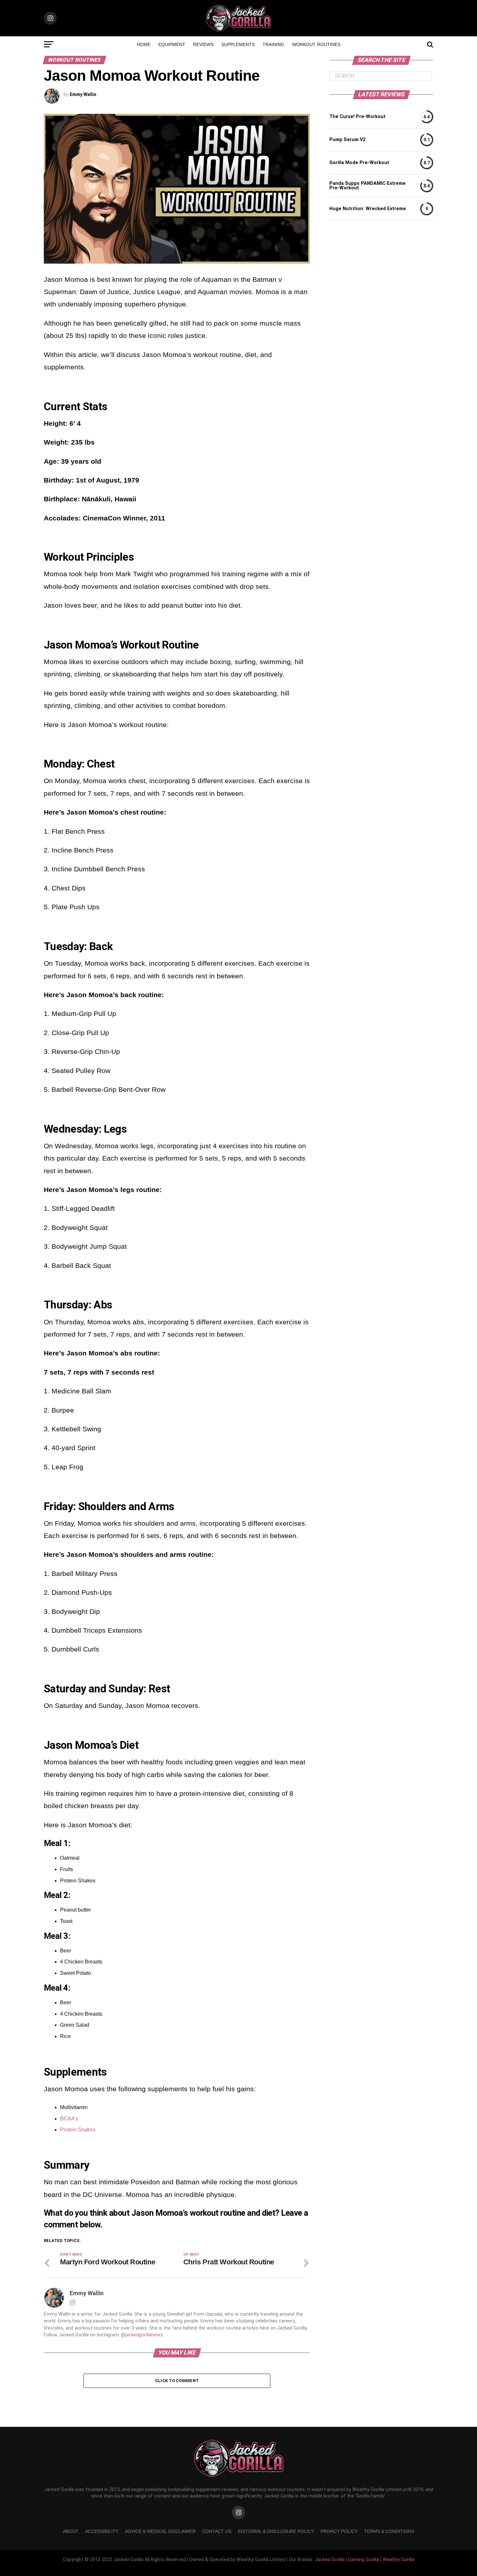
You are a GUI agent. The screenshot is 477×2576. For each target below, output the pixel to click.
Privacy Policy (339, 2531)
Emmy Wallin (83, 94)
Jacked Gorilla (330, 2560)
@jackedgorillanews (142, 2335)
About (71, 2531)
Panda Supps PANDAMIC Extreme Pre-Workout (367, 186)
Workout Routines (316, 44)
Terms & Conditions (389, 2531)
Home (144, 44)
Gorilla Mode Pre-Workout (359, 163)
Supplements (238, 44)
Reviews (203, 44)
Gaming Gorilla (364, 2560)
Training (273, 44)
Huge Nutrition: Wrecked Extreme (368, 209)
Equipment (172, 44)
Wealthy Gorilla (398, 2560)
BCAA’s (69, 2119)
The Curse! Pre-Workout (357, 117)
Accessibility (102, 2531)
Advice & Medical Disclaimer (160, 2531)
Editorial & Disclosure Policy (276, 2531)
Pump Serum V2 (347, 140)
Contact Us (217, 2531)
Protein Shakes (78, 2130)
